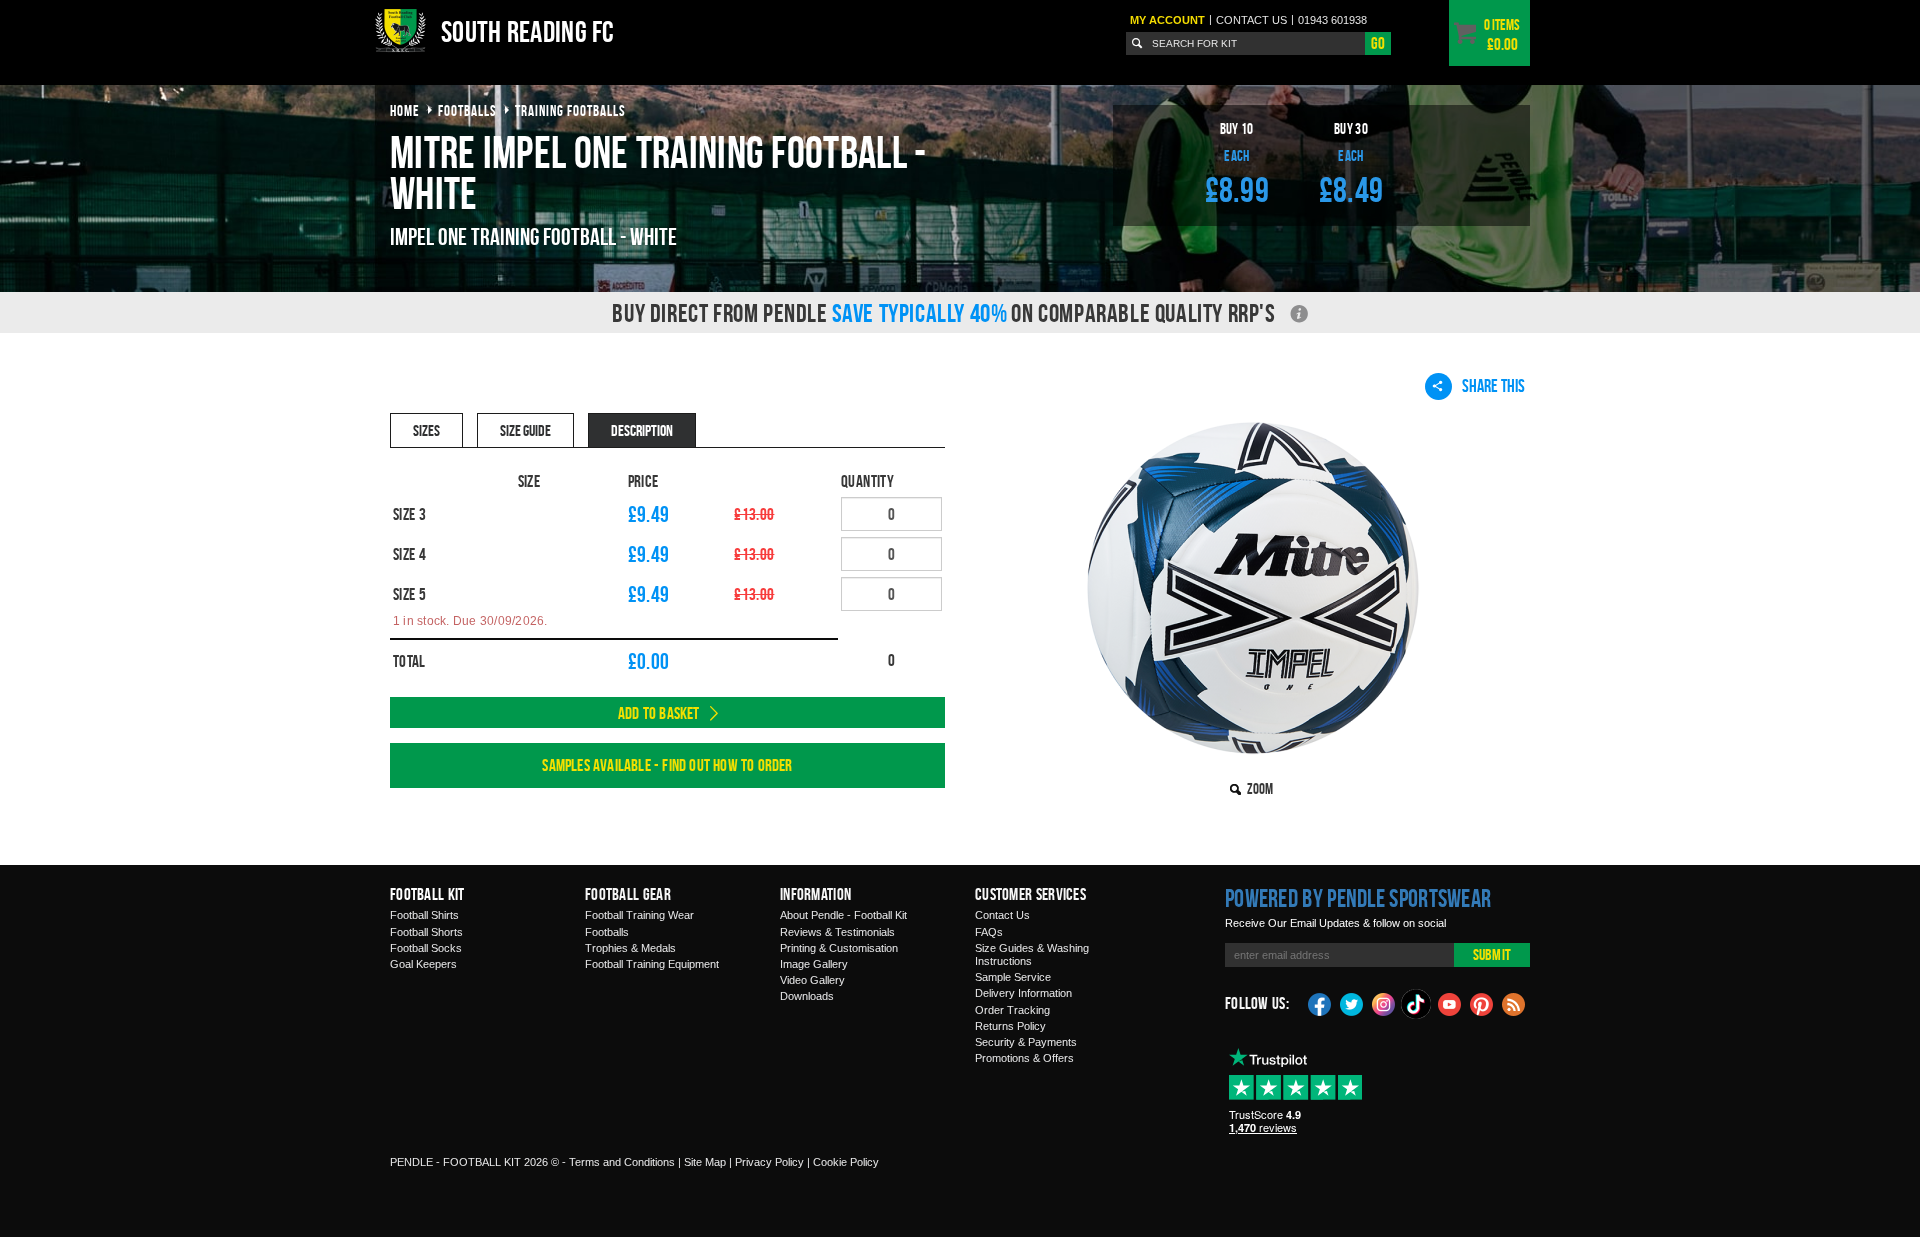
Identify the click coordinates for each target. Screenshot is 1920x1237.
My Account (1167, 20)
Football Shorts (426, 932)
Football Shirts (424, 915)
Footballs (607, 932)
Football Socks (426, 948)
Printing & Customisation (839, 948)
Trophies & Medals (630, 948)
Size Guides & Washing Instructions (1032, 954)
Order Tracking (1012, 1010)
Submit (1492, 954)
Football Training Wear (639, 915)
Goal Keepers (423, 964)
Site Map (705, 1162)
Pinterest (1482, 1003)
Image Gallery (814, 964)
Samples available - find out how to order (667, 765)
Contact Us (1002, 915)
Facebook (1320, 1003)
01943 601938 (1332, 20)
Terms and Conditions (622, 1162)
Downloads (807, 996)
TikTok (1417, 1004)
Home (405, 110)
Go (1378, 43)
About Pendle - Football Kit (843, 915)
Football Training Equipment (652, 964)
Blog (1514, 1003)
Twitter (1352, 1003)
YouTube (1450, 1003)
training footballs (570, 110)
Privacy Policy (769, 1162)
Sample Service (1013, 977)
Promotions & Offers (1024, 1058)
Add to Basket (659, 713)
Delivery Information (1023, 993)
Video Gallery (812, 980)
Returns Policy (1010, 1026)
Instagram (1384, 1003)
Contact (1251, 20)
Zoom (1260, 788)
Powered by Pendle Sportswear (1358, 898)
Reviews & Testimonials (837, 932)
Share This (1493, 385)
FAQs (989, 932)
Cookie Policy (846, 1162)
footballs (467, 110)
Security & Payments (1026, 1042)
